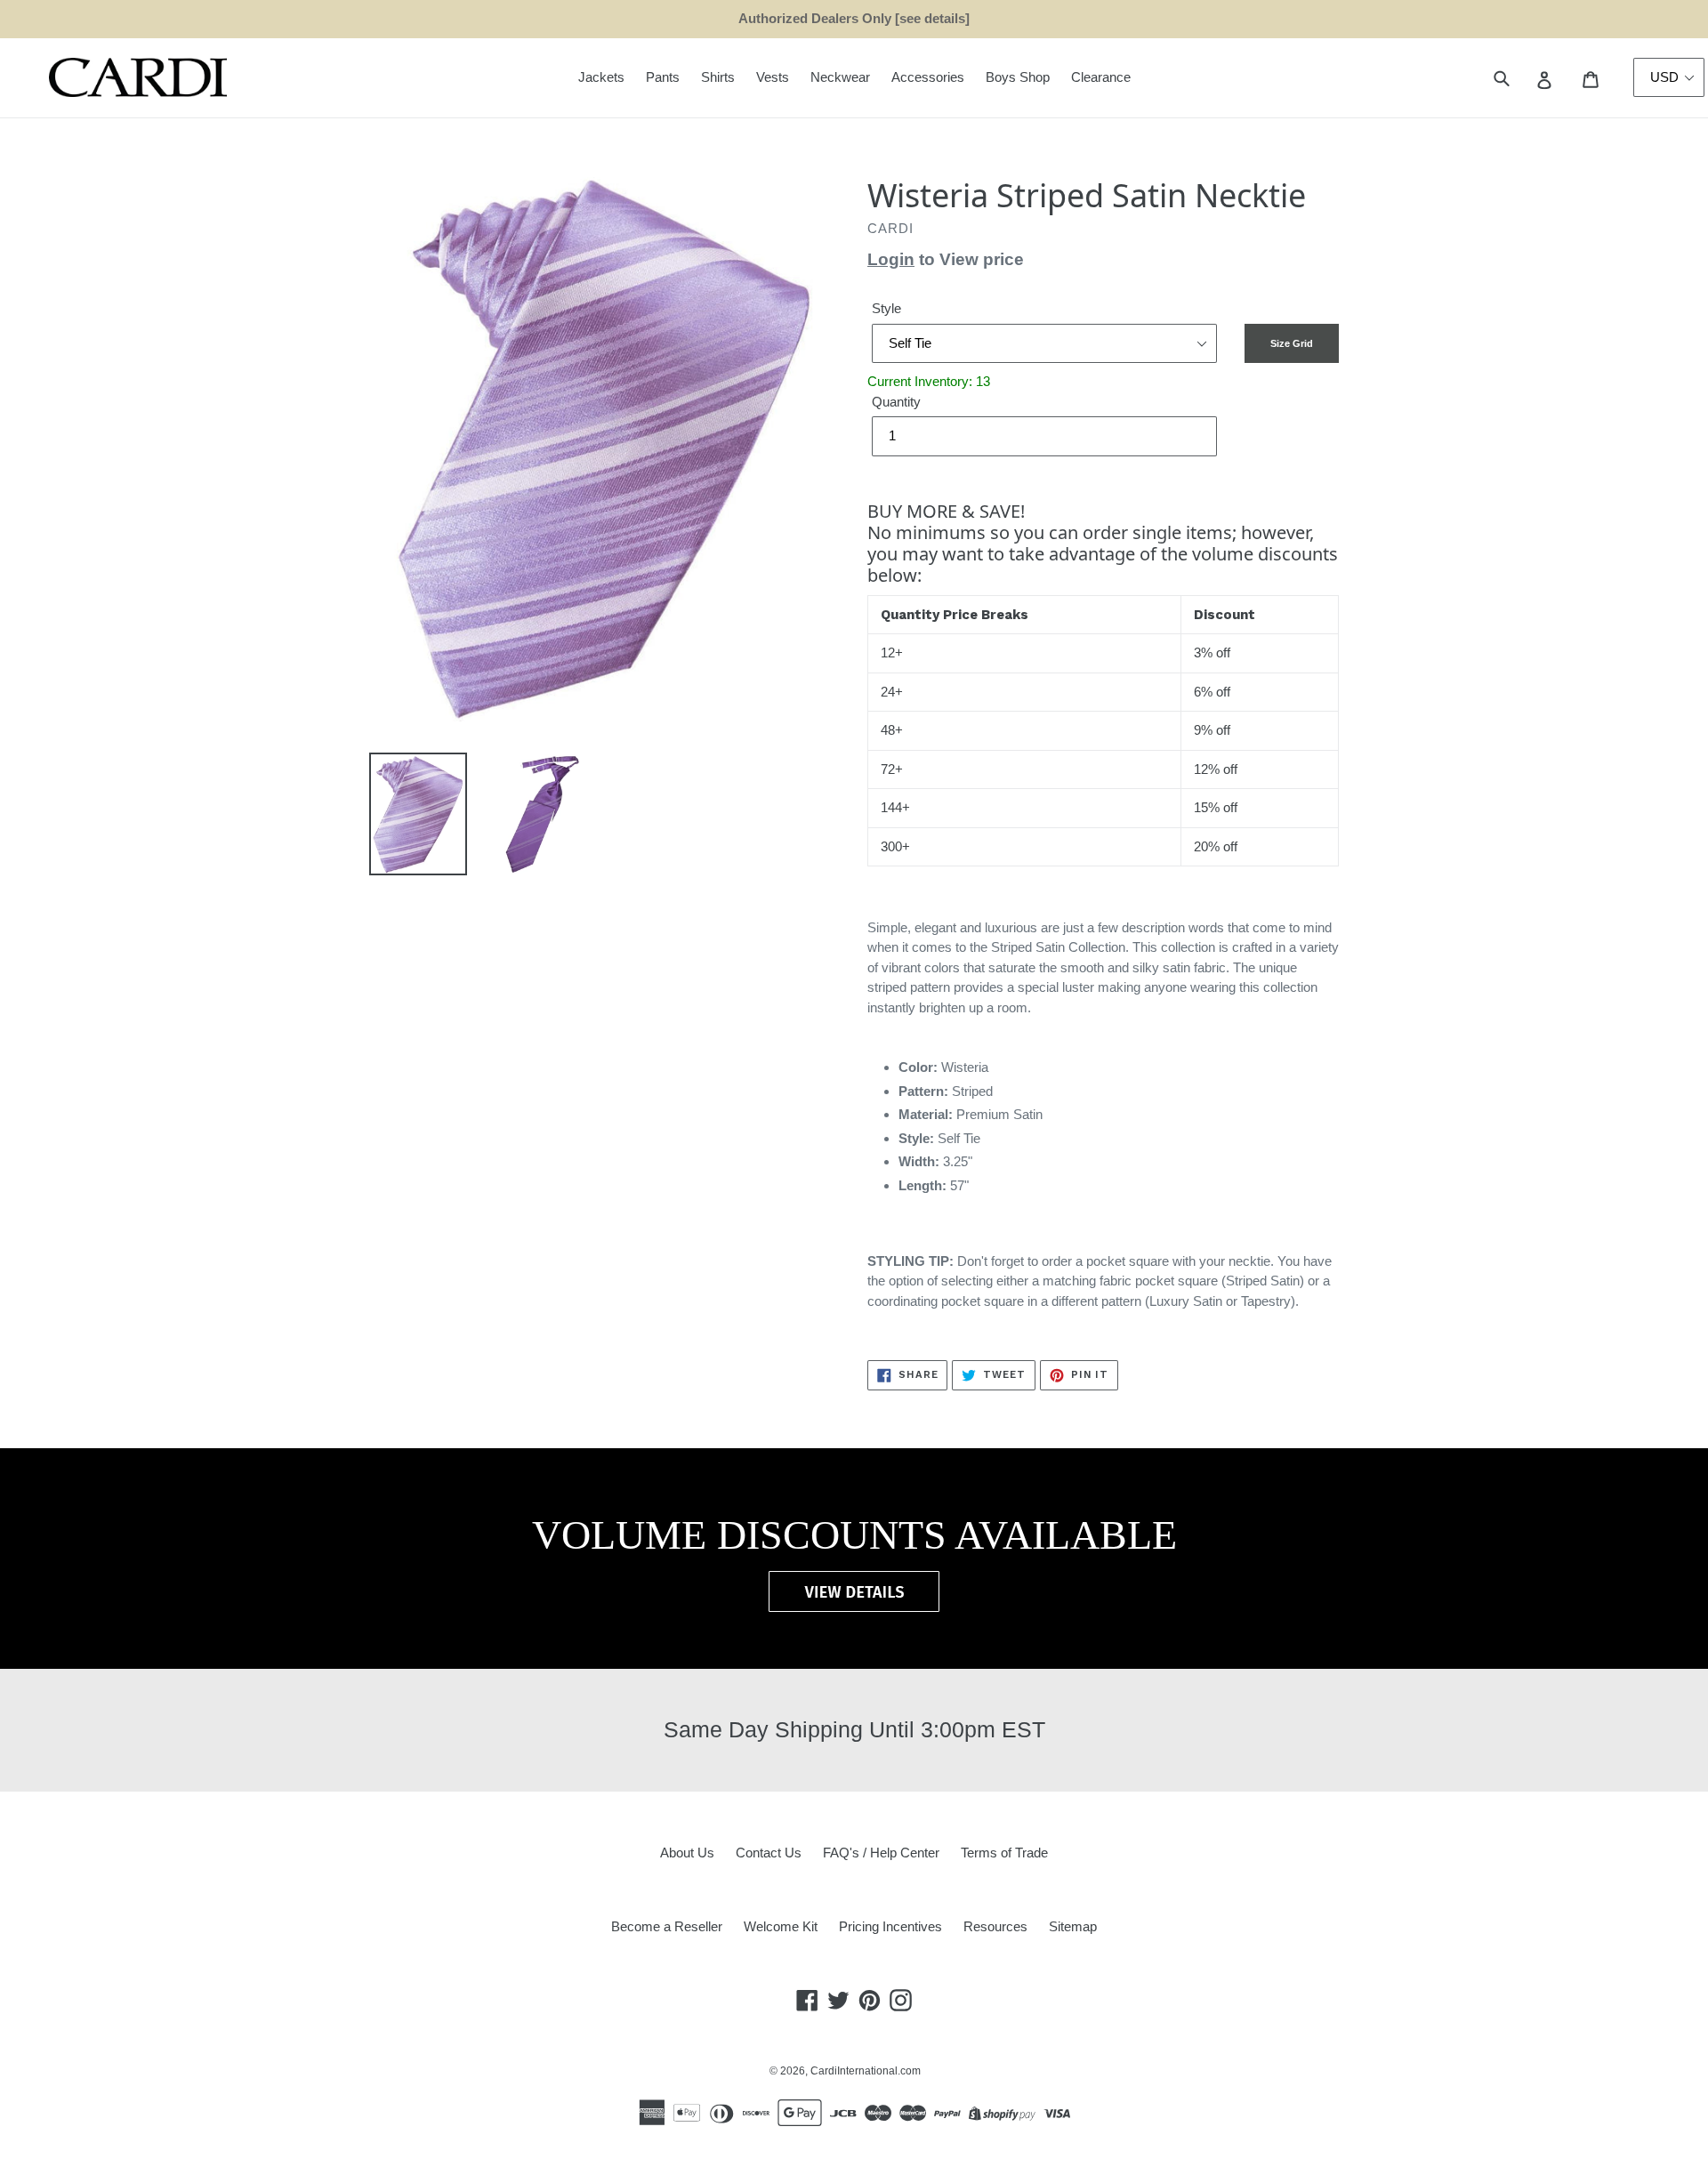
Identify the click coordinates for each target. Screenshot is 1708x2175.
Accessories (928, 77)
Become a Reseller (667, 1926)
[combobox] (1522, 78)
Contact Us (769, 1853)
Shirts (718, 77)
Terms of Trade (1004, 1853)
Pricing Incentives (890, 1926)
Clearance (1101, 77)
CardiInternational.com (866, 2071)
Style (886, 308)
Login (891, 259)
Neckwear (840, 77)
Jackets (601, 77)
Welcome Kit (781, 1926)
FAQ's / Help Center (881, 1853)
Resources (995, 1926)
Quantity (896, 402)
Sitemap (1073, 1926)
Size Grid (1292, 343)
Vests (773, 77)
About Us (687, 1853)
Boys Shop (1018, 77)
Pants (663, 77)
